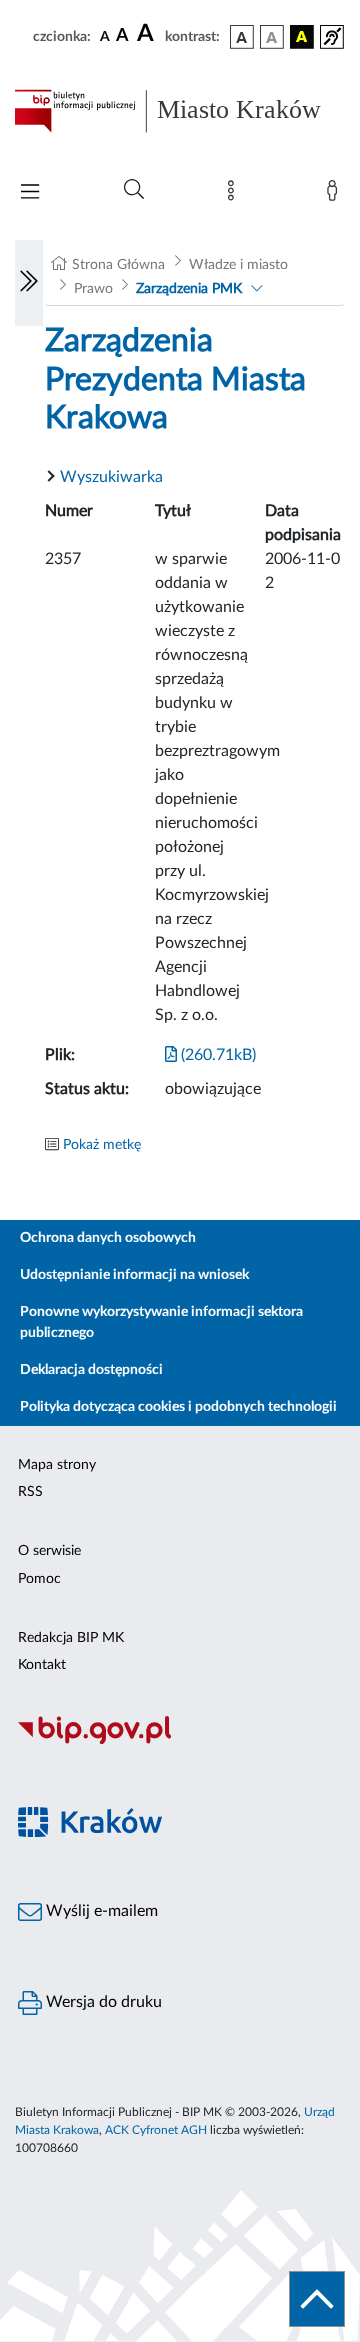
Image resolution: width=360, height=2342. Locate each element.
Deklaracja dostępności (91, 1370)
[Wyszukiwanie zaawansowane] (134, 190)
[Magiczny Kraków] (180, 1833)
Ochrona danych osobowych (108, 1238)
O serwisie (49, 1551)
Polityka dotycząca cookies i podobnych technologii (178, 1407)
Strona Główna (118, 265)
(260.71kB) (216, 1055)
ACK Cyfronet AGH (156, 2130)
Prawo (93, 289)
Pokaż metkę (102, 1145)
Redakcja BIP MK (71, 1638)
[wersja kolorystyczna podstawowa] (242, 37)
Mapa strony (57, 1465)
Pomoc (39, 1579)
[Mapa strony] (235, 195)
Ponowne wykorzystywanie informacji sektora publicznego (161, 1322)
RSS (30, 1492)
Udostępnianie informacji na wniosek (134, 1275)
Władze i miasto (238, 265)
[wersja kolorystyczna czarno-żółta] (302, 37)
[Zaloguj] (336, 195)
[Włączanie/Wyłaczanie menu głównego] (30, 193)
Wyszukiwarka (111, 477)
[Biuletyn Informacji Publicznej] (180, 1742)
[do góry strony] (317, 2299)
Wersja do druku (102, 2002)
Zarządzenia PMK (189, 289)
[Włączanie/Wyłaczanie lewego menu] (29, 283)
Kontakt (42, 1665)
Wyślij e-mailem (100, 1911)
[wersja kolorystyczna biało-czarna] (272, 37)
